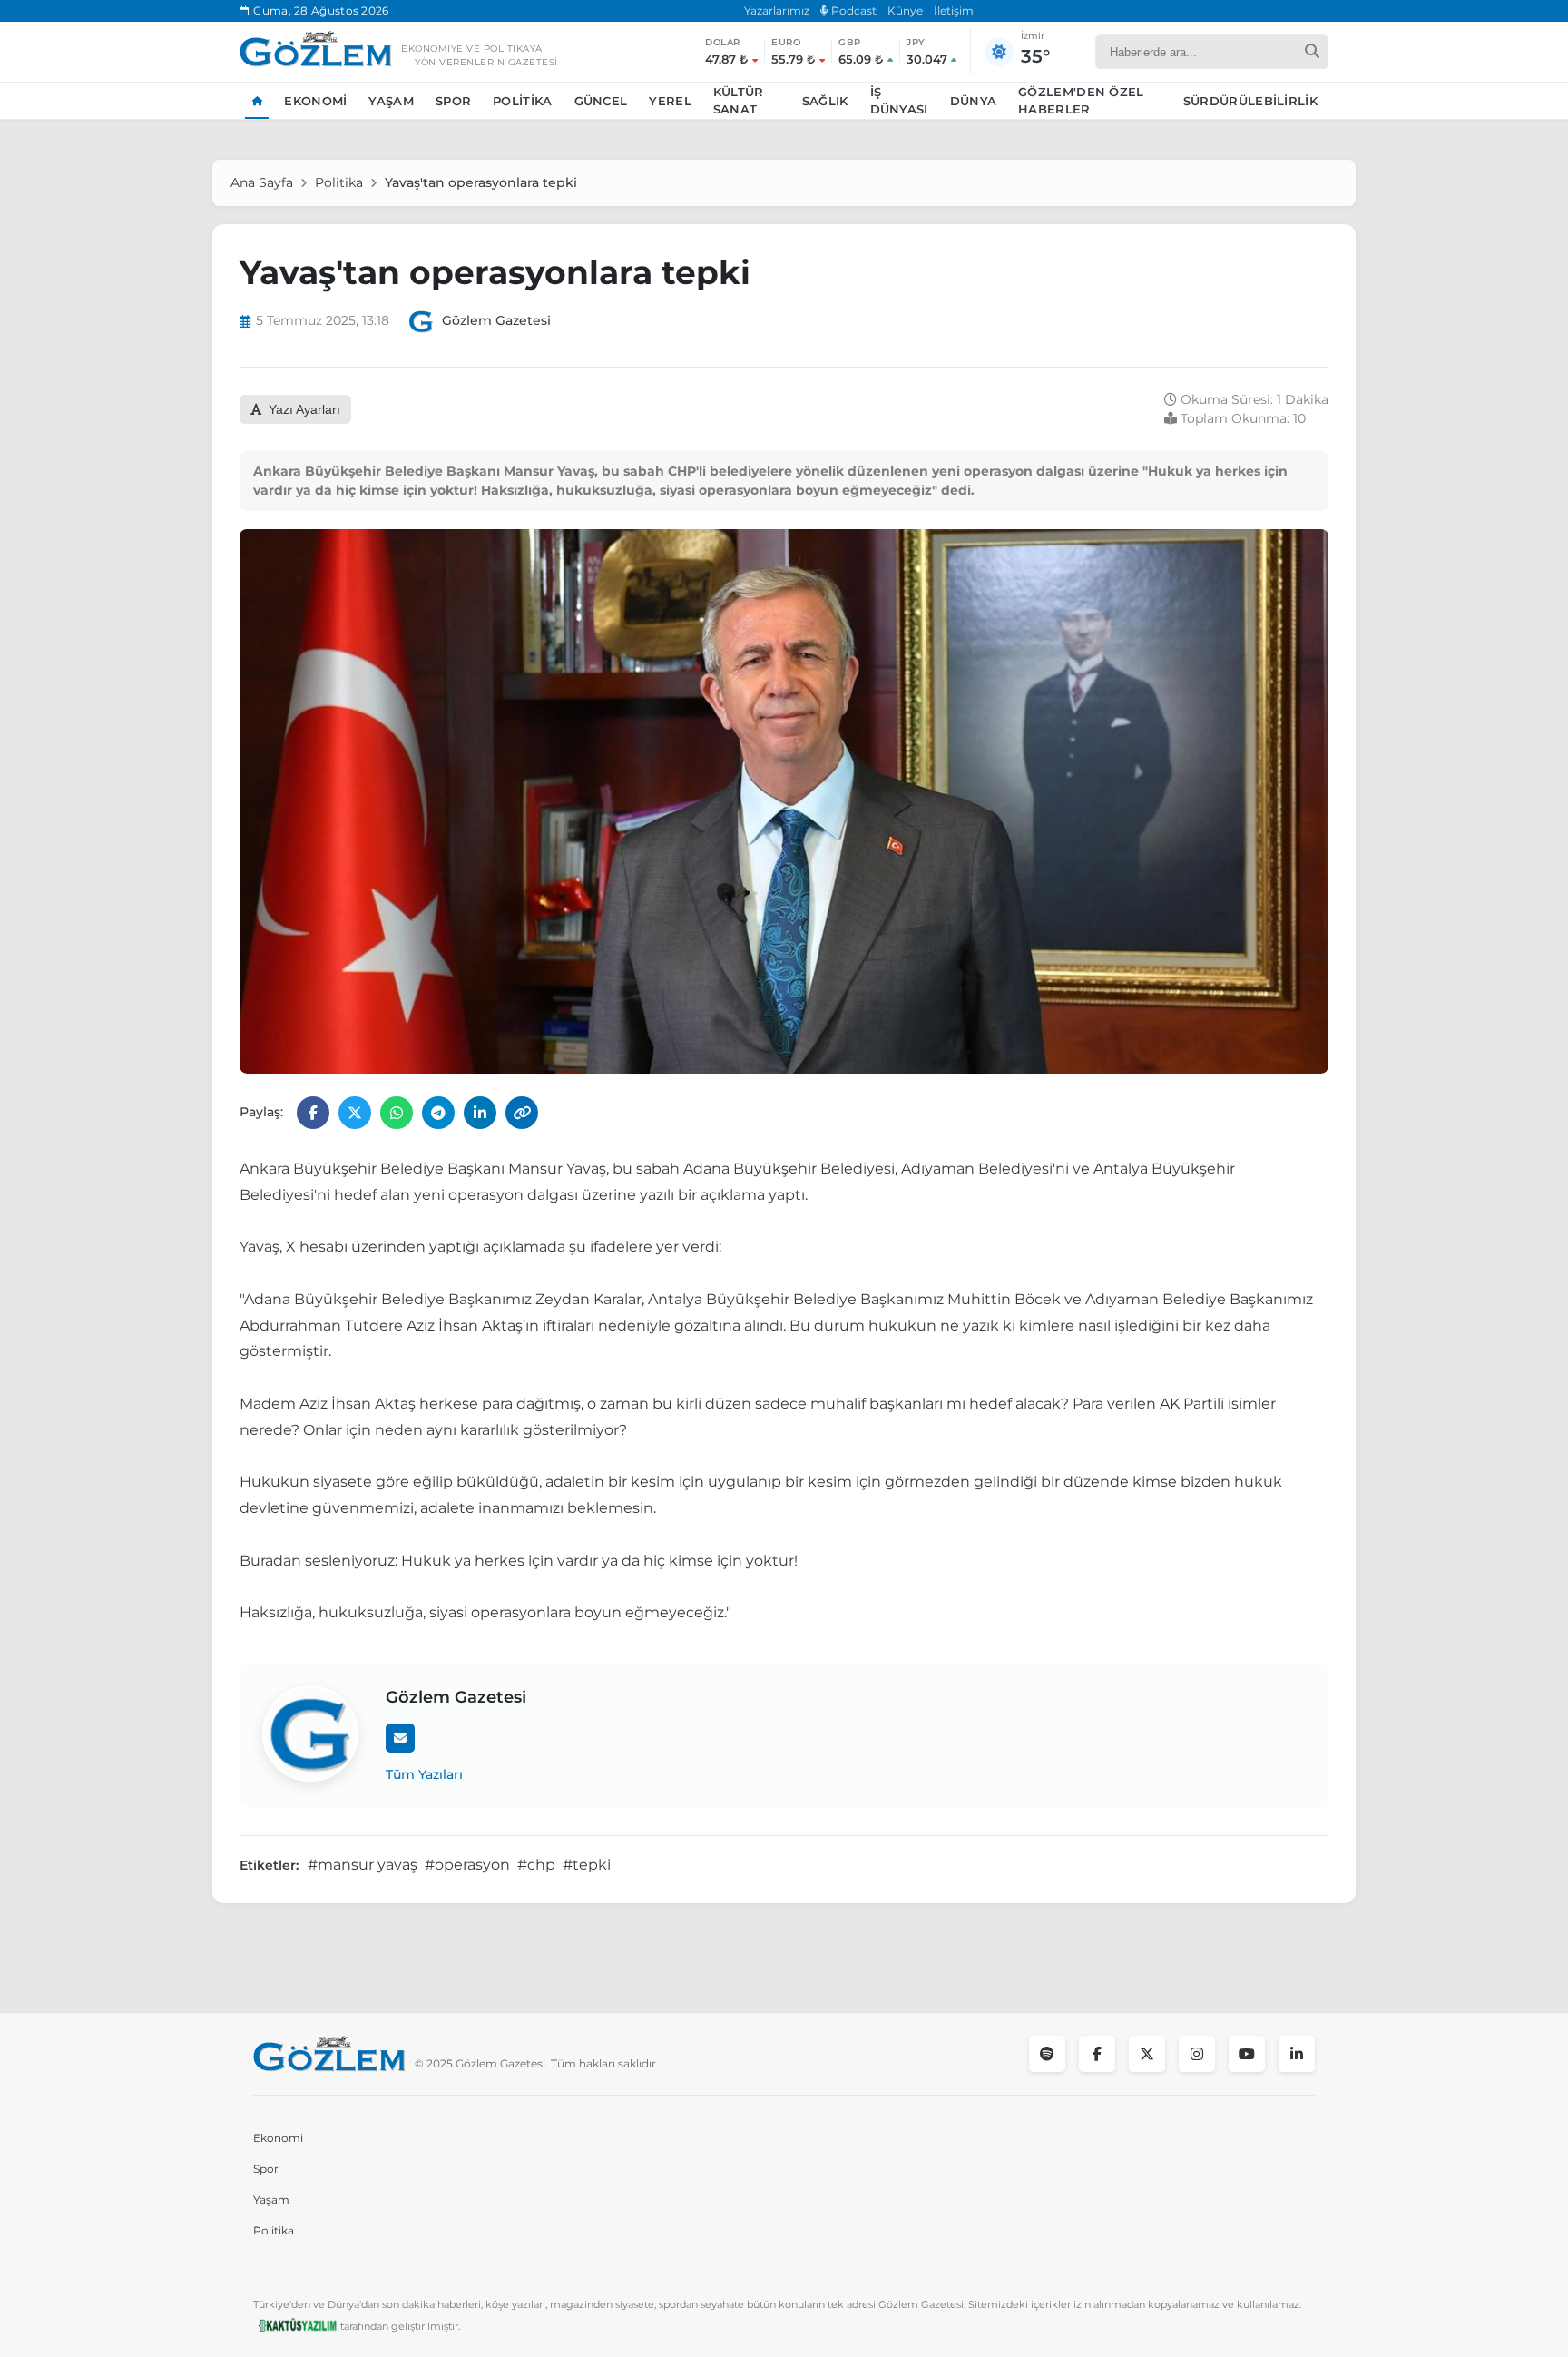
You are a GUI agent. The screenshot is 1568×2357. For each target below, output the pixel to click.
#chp (536, 1865)
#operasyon (467, 1865)
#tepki (587, 1865)
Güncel (601, 101)
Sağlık (825, 101)
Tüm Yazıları (424, 1774)
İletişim (954, 10)
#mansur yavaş (363, 1865)
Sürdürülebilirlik (1250, 101)
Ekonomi (315, 101)
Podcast (853, 10)
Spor (453, 101)
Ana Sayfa (262, 182)
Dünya (974, 101)
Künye (905, 10)
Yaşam (391, 101)
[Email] (400, 1738)
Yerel (670, 101)
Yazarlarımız (777, 10)
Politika (522, 101)
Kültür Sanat (739, 101)
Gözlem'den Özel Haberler (1081, 101)
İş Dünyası (899, 101)
